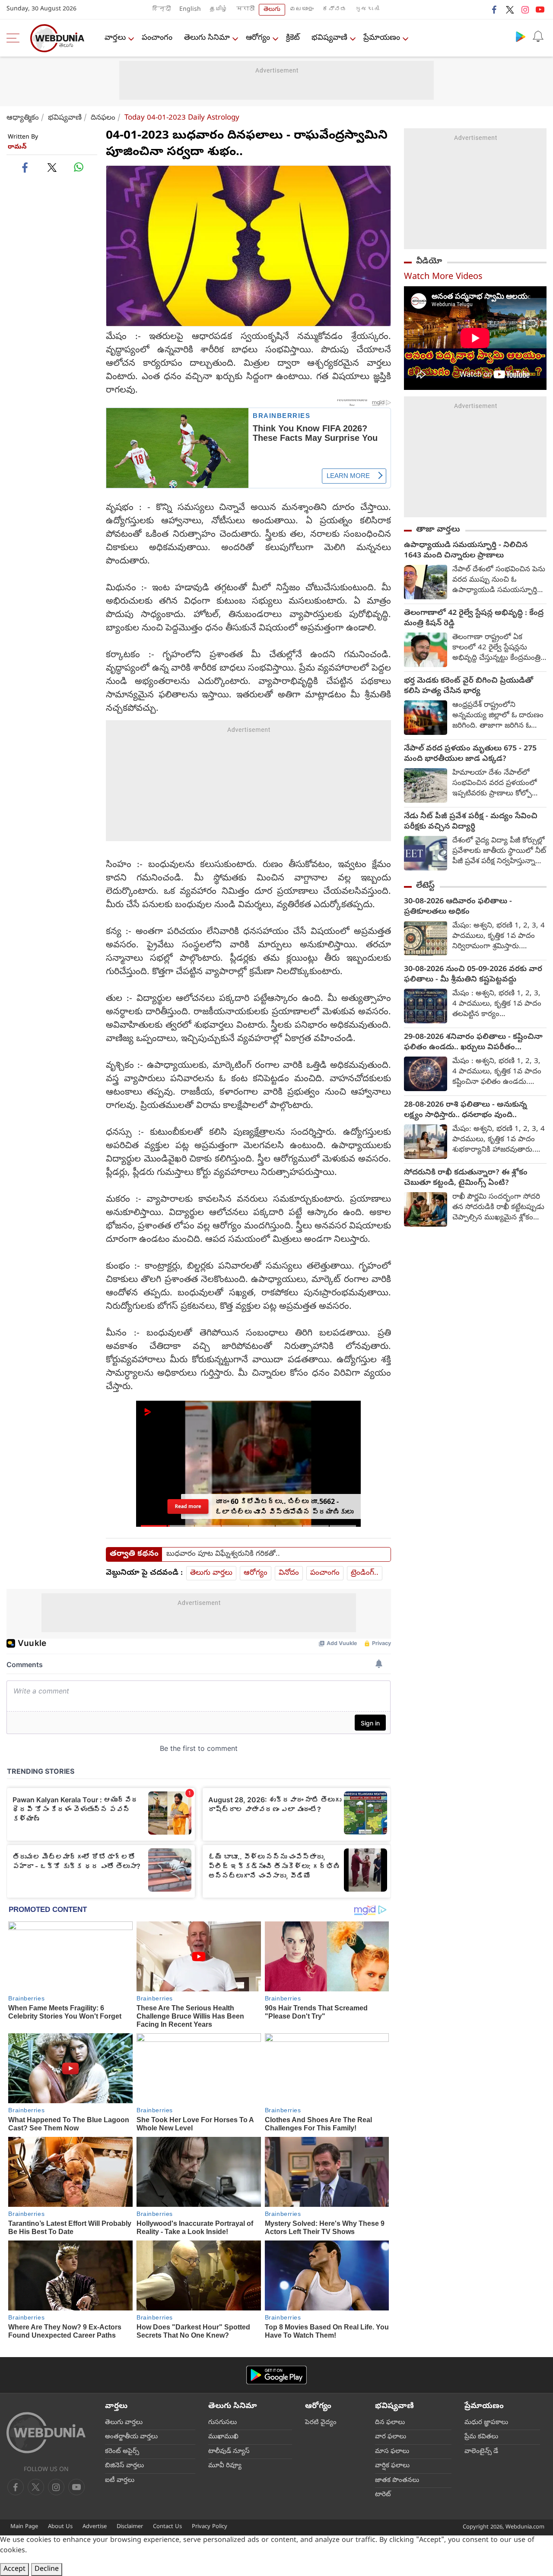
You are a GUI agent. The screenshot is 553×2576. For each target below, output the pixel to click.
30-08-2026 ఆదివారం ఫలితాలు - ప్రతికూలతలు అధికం (458, 907)
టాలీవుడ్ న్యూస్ (229, 2452)
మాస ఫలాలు (392, 2452)
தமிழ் (219, 10)
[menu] (15, 38)
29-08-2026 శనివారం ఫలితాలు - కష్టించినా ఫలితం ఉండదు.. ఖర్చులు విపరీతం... (473, 1043)
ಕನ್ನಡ (334, 10)
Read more (188, 1506)
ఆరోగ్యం (258, 38)
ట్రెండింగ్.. (365, 1573)
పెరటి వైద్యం (321, 2423)
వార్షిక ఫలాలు (392, 2466)
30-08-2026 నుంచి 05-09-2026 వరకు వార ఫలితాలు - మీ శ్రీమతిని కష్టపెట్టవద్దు (473, 975)
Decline (47, 2570)
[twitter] (510, 9)
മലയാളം (302, 10)
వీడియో (429, 262)
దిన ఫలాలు (390, 2423)
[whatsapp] (79, 167)
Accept (14, 2570)
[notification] (538, 36)
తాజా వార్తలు (438, 530)
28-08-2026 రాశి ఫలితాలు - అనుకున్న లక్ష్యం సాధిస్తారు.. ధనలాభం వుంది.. (466, 1111)
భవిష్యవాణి (329, 38)
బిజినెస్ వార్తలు (124, 2466)
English (190, 10)
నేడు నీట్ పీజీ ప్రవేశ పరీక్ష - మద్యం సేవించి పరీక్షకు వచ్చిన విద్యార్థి (471, 822)
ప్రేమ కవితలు (481, 2437)
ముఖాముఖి (223, 2437)
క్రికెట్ (293, 38)
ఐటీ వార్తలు (120, 2481)
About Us (60, 2527)
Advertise (95, 2527)
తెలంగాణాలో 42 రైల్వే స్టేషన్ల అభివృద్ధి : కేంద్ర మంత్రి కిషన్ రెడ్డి (474, 619)
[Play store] (521, 36)
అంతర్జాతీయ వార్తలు (131, 2437)
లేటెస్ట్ (425, 886)
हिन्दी (162, 10)
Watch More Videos (443, 277)
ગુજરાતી (367, 10)
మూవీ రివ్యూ (225, 2466)
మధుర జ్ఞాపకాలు (486, 2423)
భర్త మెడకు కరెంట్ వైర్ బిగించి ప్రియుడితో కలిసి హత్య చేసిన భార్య (469, 687)
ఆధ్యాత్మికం (23, 118)
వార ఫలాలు (391, 2437)
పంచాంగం (157, 38)
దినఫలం (103, 118)
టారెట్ (383, 2495)
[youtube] (540, 9)
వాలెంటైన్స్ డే (481, 2452)
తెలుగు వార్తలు (211, 1573)
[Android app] (276, 2375)
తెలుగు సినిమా (207, 38)
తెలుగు (272, 10)
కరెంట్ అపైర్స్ (122, 2452)
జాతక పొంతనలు (397, 2481)
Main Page (24, 2527)
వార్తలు (115, 38)
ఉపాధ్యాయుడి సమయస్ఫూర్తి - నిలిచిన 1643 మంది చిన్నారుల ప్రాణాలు (466, 551)
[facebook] (495, 9)
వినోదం (289, 1573)
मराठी (245, 10)
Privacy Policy (210, 2527)
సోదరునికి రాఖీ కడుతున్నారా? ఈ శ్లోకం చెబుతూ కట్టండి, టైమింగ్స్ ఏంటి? (466, 1178)
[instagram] (525, 9)
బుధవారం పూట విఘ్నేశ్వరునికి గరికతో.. (223, 1554)
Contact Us (167, 2527)
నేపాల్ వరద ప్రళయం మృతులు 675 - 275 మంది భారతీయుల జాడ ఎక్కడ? (470, 754)
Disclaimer (130, 2527)
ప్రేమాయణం (382, 38)
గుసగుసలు (222, 2423)
